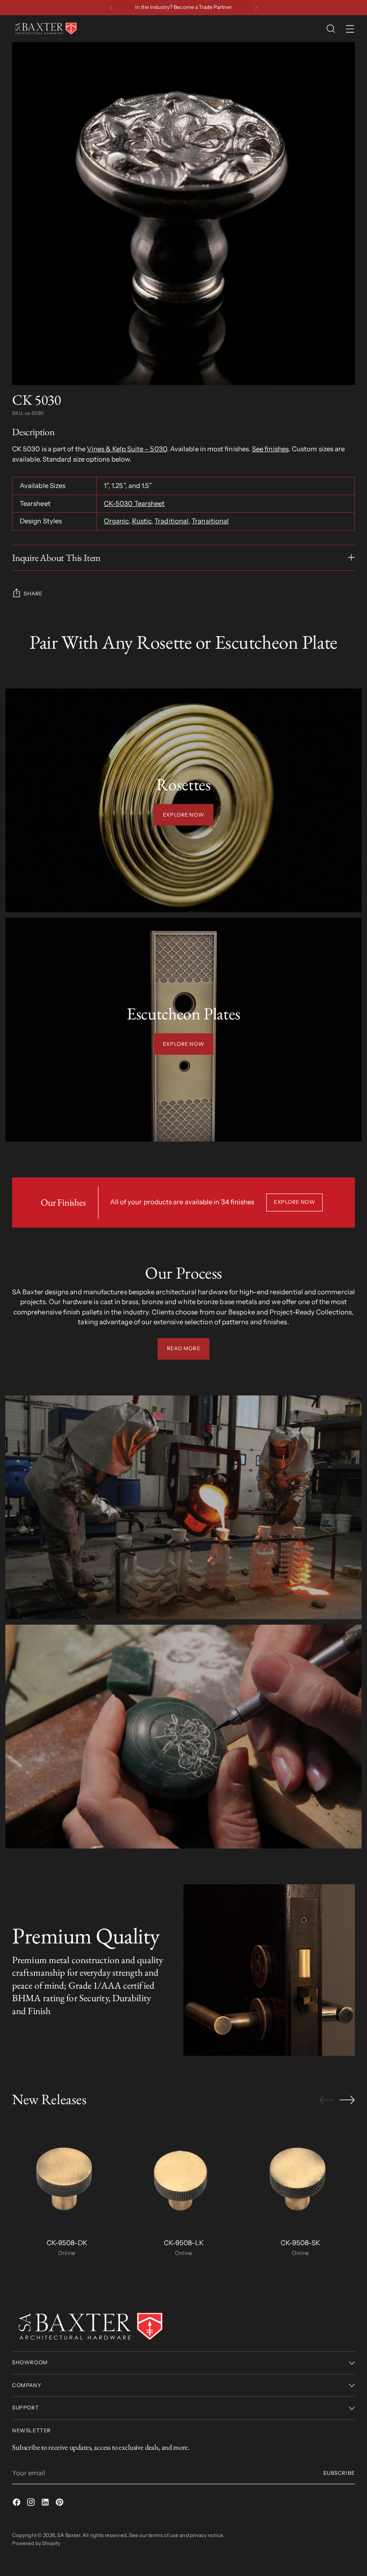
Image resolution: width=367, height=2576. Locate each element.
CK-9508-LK (184, 2243)
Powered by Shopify (36, 2543)
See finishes (270, 449)
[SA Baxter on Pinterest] (60, 2504)
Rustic (142, 521)
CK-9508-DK (67, 2243)
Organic (116, 521)
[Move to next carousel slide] (347, 2100)
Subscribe (339, 2473)
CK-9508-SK (300, 2243)
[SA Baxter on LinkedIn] (46, 2504)
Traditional (171, 521)
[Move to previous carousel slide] (327, 2100)
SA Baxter (69, 2535)
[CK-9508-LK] (183, 2176)
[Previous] (111, 8)
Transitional (210, 521)
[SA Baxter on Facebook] (17, 2504)
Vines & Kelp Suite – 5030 (127, 449)
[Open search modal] (331, 29)
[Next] (256, 8)
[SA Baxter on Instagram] (32, 2504)
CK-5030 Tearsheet (134, 503)
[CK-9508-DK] (67, 2176)
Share (33, 594)
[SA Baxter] (46, 29)
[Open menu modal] (350, 29)
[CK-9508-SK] (300, 2176)
